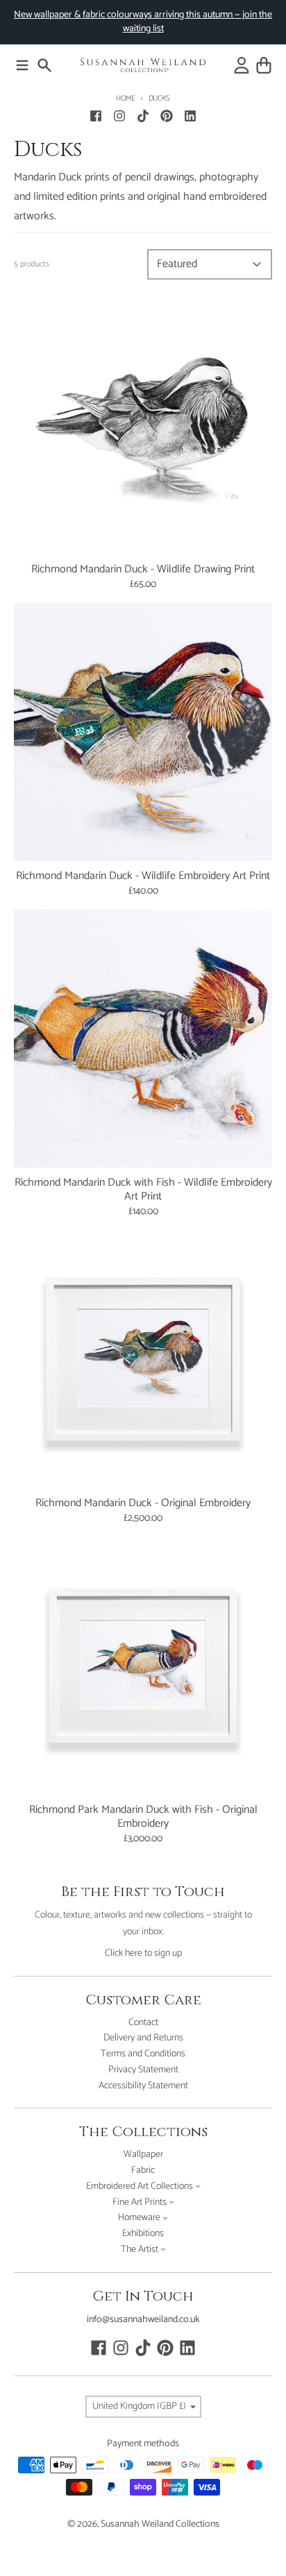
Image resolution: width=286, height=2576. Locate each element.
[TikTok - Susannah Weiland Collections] (143, 116)
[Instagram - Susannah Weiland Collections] (119, 116)
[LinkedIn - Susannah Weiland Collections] (190, 116)
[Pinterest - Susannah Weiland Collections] (167, 116)
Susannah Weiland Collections (160, 2524)
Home (126, 99)
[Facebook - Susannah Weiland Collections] (96, 116)
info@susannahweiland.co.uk (143, 2320)
